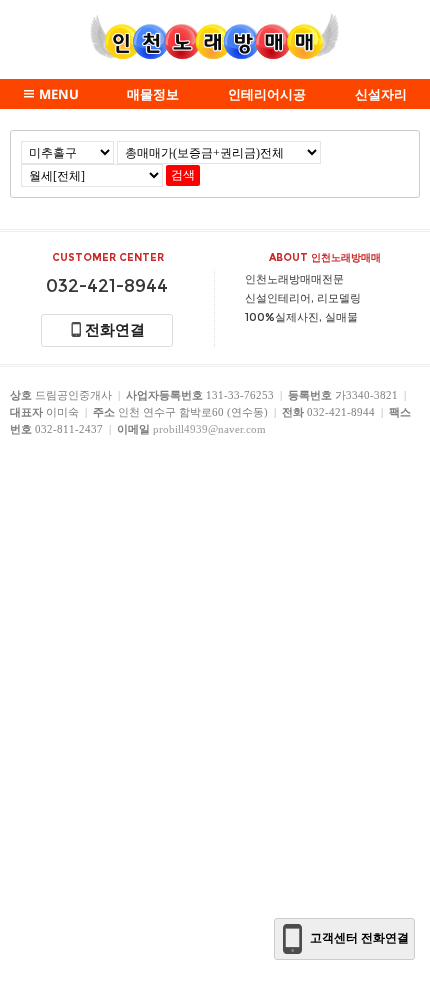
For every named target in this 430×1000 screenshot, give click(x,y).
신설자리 (381, 94)
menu (59, 94)
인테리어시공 (267, 94)
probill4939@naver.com (209, 429)
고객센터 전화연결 (359, 938)
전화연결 (115, 330)
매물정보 (153, 94)
